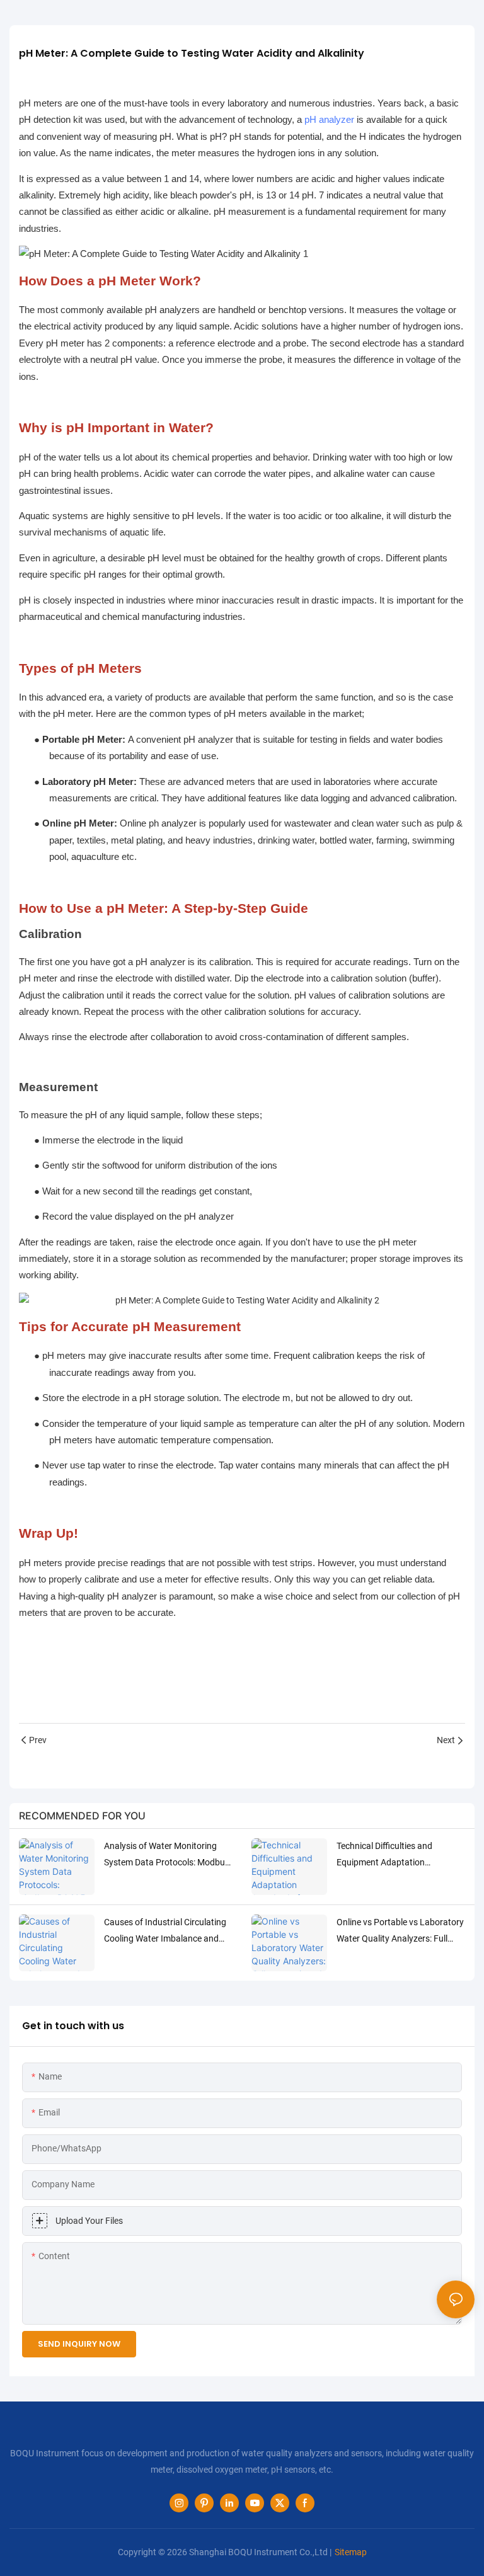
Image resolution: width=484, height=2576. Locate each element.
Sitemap (351, 2552)
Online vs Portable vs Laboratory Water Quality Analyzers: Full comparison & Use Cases (400, 1932)
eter (114, 740)
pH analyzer (329, 120)
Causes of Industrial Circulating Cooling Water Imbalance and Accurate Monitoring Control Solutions (165, 1932)
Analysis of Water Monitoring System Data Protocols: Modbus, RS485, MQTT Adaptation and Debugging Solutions (168, 1855)
